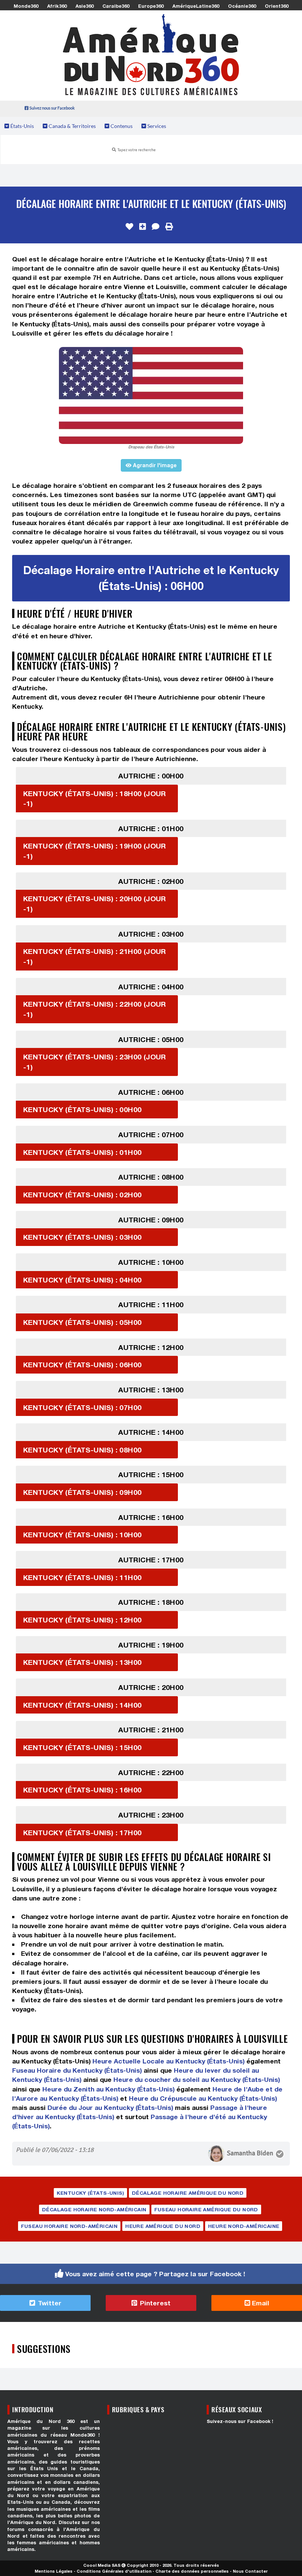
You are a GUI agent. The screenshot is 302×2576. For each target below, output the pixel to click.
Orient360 (277, 6)
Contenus (121, 126)
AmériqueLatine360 (196, 6)
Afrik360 (57, 6)
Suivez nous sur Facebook (52, 108)
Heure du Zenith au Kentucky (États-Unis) (108, 2089)
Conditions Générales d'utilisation (114, 2571)
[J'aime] (129, 227)
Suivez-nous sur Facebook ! (240, 2421)
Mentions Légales (54, 2571)
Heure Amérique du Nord (163, 2226)
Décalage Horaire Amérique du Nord (188, 2193)
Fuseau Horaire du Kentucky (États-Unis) (77, 2070)
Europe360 (151, 6)
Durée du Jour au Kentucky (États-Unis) (110, 2108)
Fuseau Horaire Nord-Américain (69, 2226)
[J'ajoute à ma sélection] (143, 227)
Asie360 (85, 6)
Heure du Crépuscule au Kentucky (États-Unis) (203, 2098)
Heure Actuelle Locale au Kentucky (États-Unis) (168, 2061)
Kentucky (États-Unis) (90, 2193)
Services (156, 126)
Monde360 (26, 6)
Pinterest (154, 2303)
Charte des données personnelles (192, 2571)
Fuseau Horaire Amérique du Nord (206, 2209)
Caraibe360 (116, 6)
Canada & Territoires (72, 126)
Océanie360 (242, 6)
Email (260, 2303)
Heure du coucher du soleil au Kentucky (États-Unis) (197, 2079)
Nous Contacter (250, 2571)
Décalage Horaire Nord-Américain (94, 2209)
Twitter (49, 2303)
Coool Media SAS (102, 2565)
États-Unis (22, 126)
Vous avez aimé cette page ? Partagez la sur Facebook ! (155, 2274)
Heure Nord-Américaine (244, 2226)
